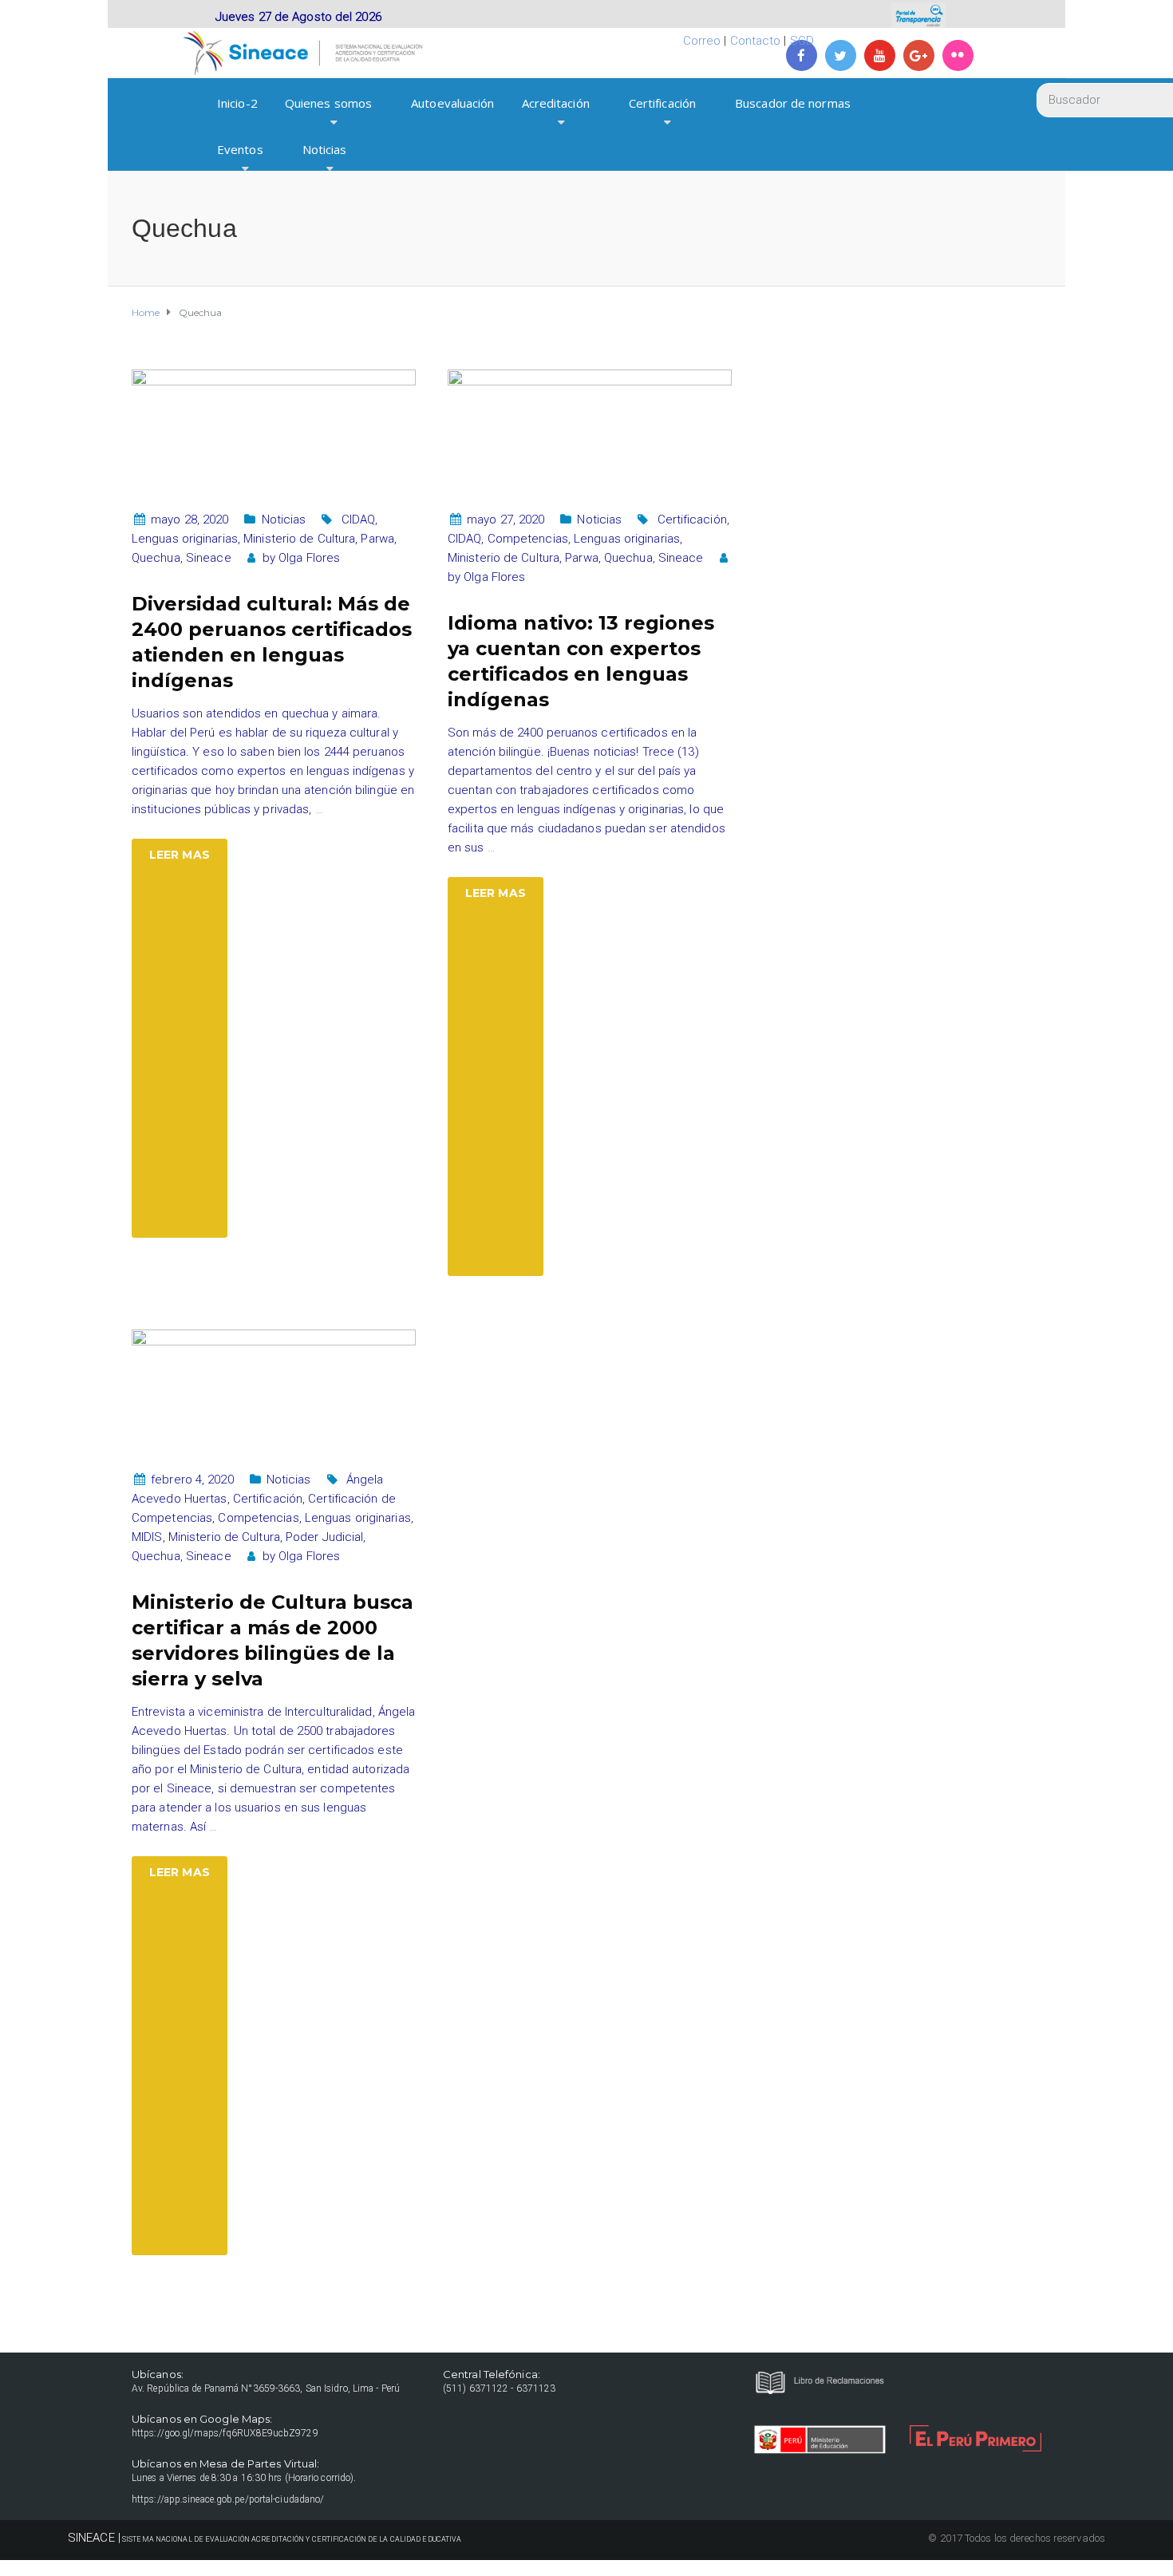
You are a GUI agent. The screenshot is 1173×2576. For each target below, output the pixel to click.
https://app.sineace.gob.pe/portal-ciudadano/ (228, 2499)
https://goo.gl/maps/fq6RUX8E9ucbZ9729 (225, 2433)
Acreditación (556, 103)
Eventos (240, 149)
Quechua (156, 558)
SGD (802, 41)
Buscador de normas (793, 103)
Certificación (662, 103)
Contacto (756, 41)
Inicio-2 (237, 103)
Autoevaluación (452, 103)
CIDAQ (359, 520)
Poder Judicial (324, 1537)
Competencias (528, 539)
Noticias (325, 149)
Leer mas (180, 855)
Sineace (209, 558)
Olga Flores (309, 558)
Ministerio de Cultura (299, 539)
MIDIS (147, 1537)
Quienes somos (328, 103)
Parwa (377, 539)
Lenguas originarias (185, 539)
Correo (702, 41)
